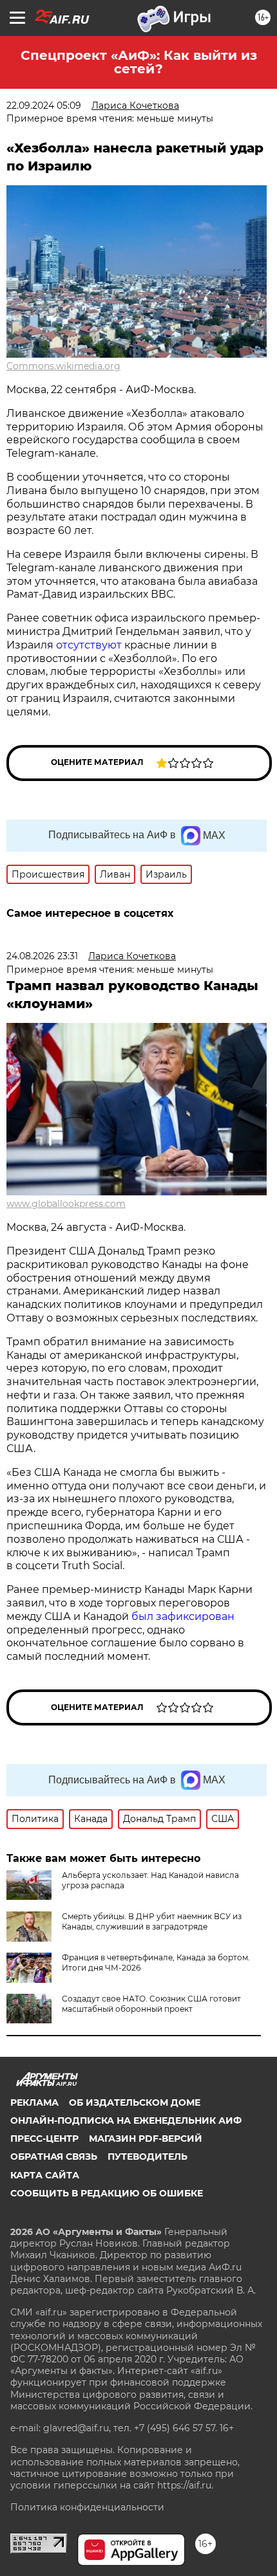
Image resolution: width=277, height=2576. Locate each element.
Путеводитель (148, 2157)
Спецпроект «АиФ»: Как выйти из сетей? (139, 62)
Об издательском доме (135, 2102)
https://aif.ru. (185, 2485)
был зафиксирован (183, 1616)
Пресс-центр (44, 2139)
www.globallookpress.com (66, 1204)
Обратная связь (54, 2157)
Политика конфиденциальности (87, 2507)
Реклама (34, 2102)
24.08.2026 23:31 (42, 956)
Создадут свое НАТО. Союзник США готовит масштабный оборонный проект (151, 2004)
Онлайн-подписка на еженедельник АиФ (126, 2121)
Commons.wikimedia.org (63, 366)
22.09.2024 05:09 (44, 106)
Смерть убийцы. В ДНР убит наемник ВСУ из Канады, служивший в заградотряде (152, 1921)
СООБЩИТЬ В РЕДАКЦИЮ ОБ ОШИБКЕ (107, 2193)
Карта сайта (45, 2175)
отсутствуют (89, 645)
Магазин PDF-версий (146, 2139)
